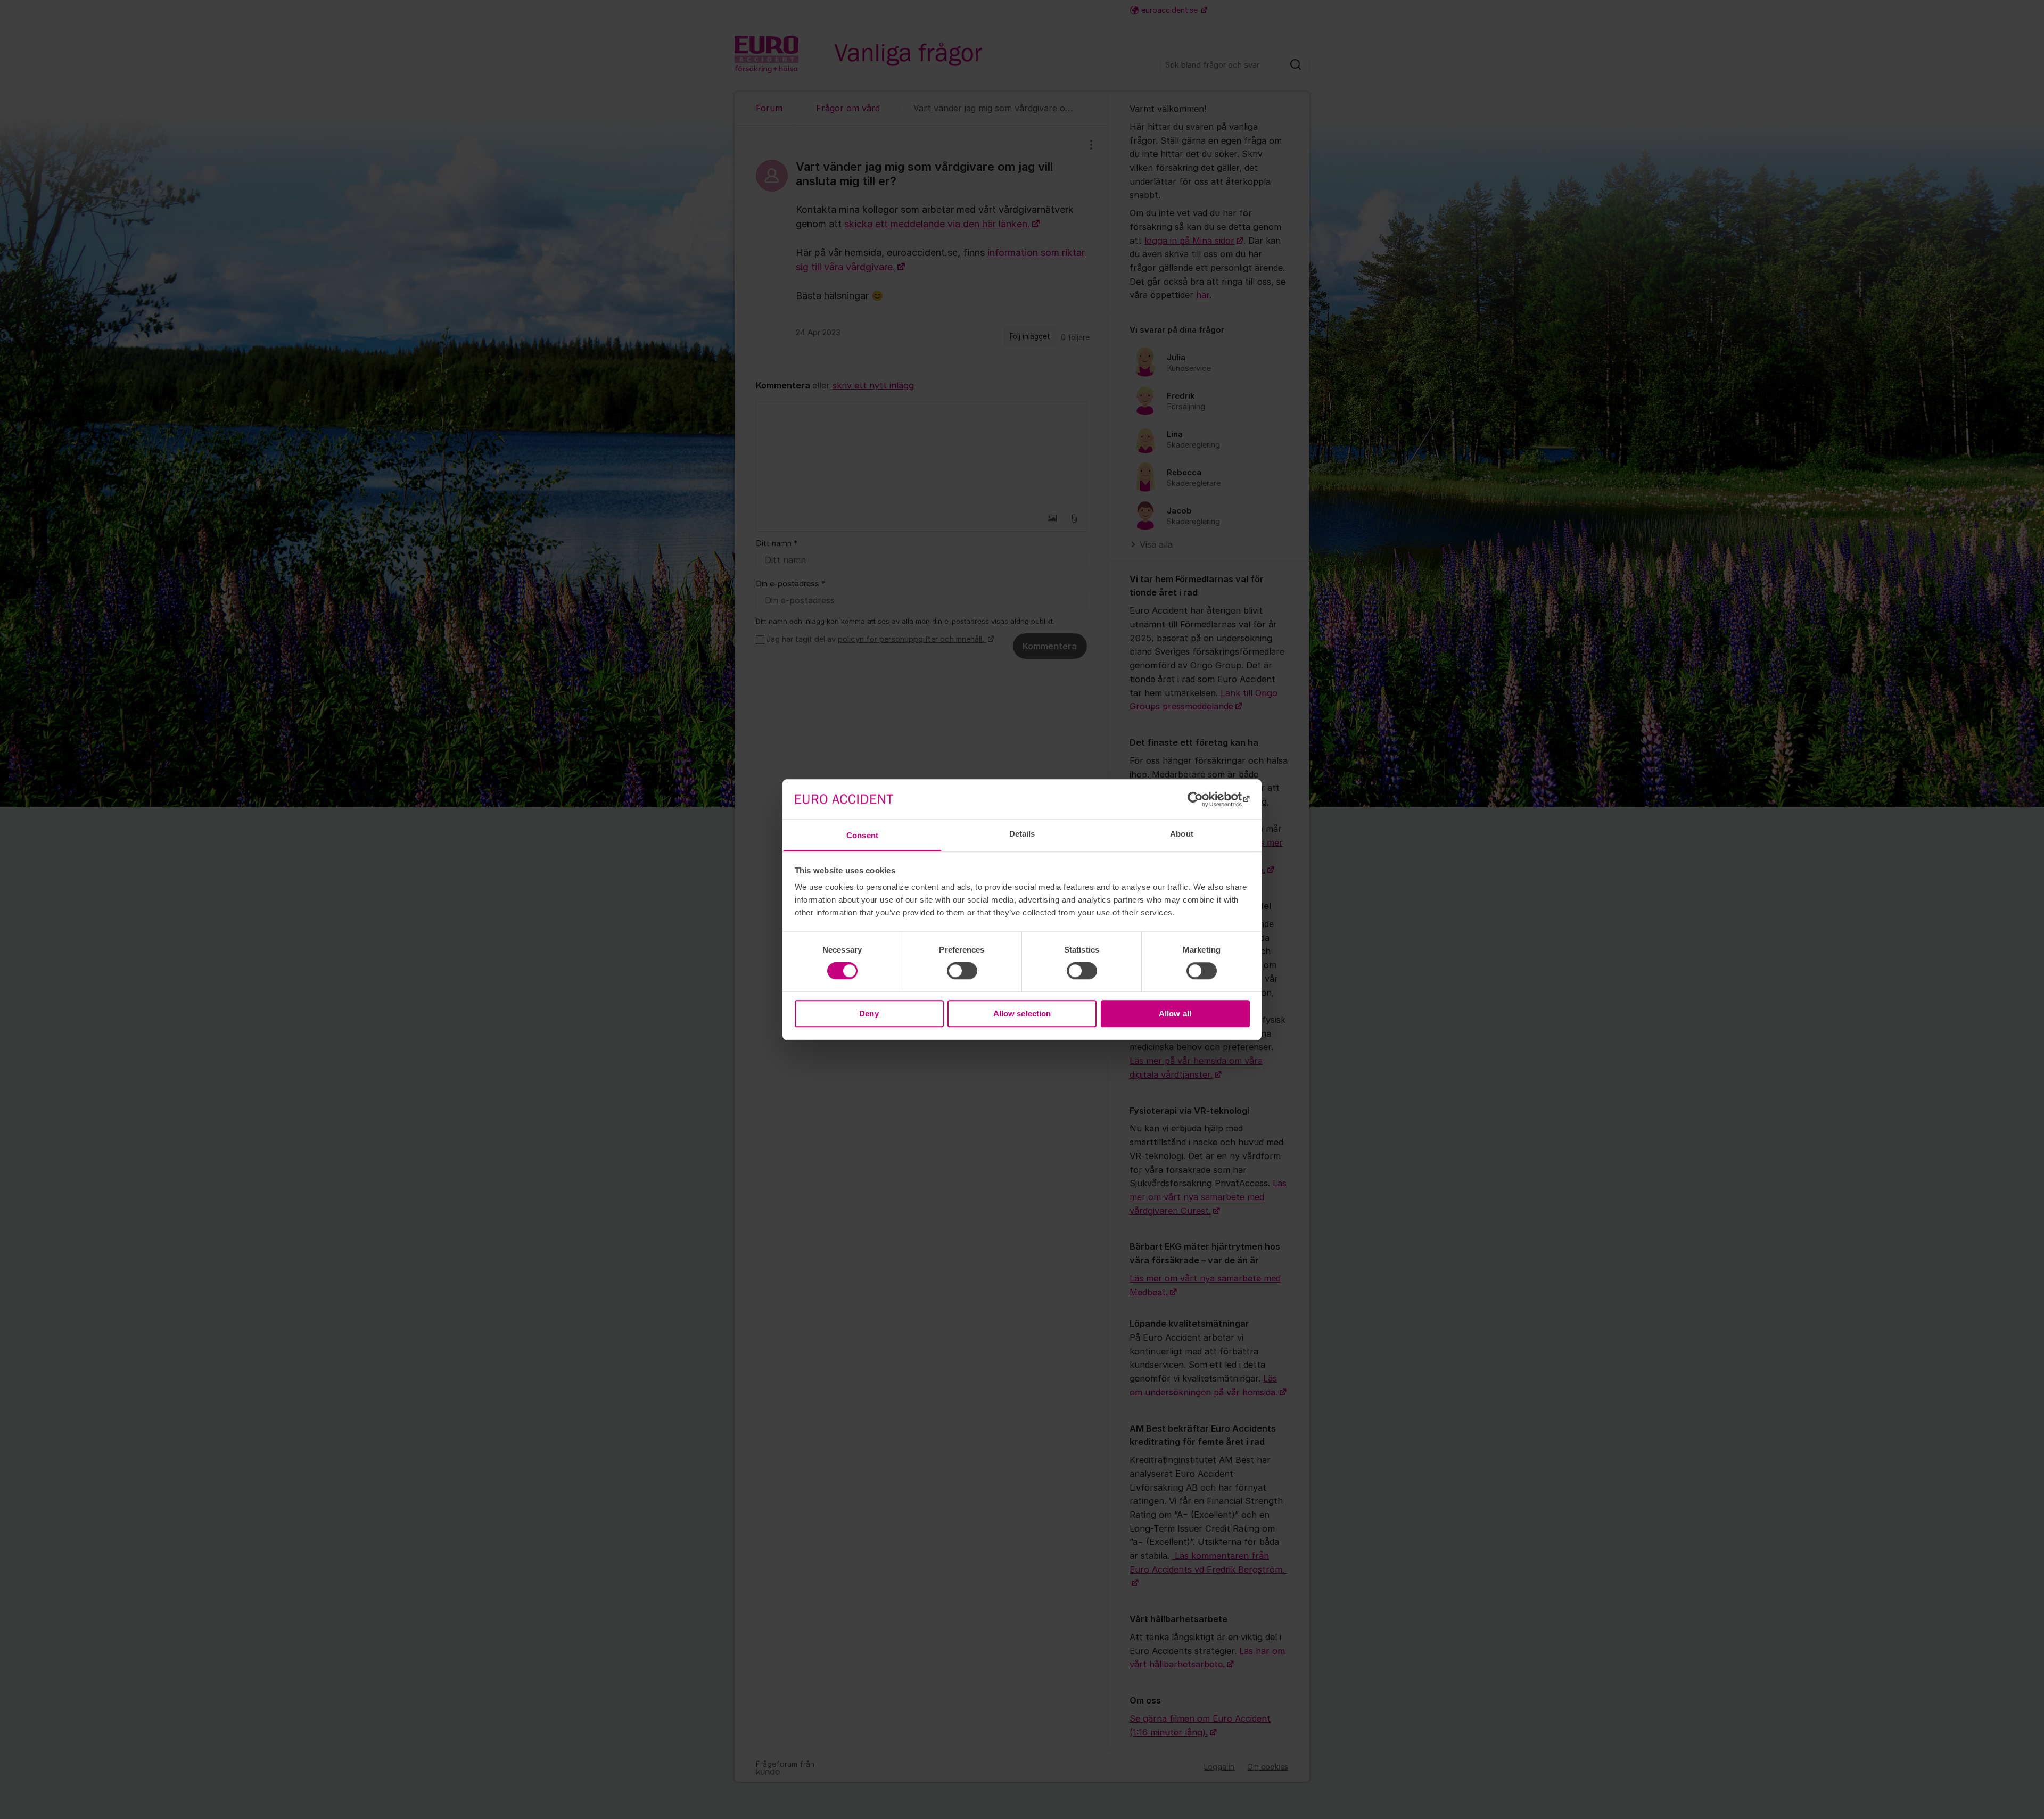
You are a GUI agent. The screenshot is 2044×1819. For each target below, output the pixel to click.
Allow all (1175, 1014)
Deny (869, 1014)
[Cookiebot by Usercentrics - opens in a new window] (1203, 799)
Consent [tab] (862, 835)
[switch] (962, 971)
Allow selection (1022, 1014)
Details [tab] (1022, 834)
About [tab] (1182, 834)
